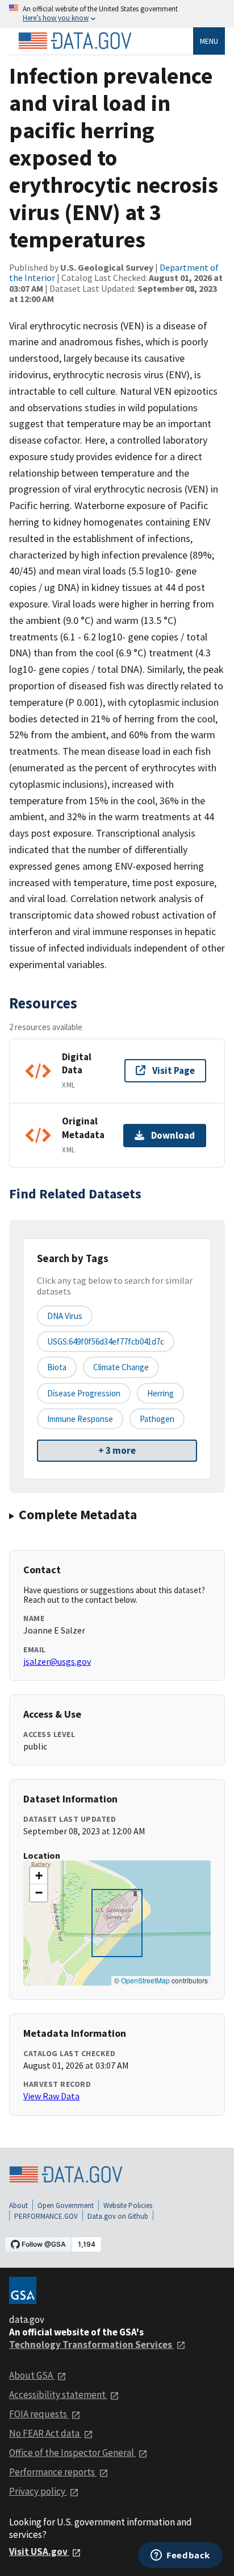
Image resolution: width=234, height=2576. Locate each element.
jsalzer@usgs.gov (57, 1661)
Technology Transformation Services (91, 2345)
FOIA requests (39, 2414)
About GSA (32, 2375)
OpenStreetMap (145, 1980)
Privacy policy (38, 2491)
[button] (39, 1876)
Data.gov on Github (118, 2216)
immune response (80, 1419)
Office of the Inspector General (72, 2453)
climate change (121, 1367)
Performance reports (53, 2472)
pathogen (157, 1419)
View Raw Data (51, 2096)
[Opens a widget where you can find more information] (180, 2556)
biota (57, 1367)
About (18, 2205)
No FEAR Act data (45, 2433)
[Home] (75, 41)
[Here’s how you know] (117, 14)
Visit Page (174, 1070)
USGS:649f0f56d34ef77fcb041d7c (106, 1341)
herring (160, 1393)
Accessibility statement (58, 2395)
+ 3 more (117, 1450)
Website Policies (128, 2205)
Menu (209, 41)
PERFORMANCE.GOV (46, 2216)
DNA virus (65, 1316)
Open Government (66, 2205)
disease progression (84, 1393)
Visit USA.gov (39, 2552)
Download (173, 1135)
